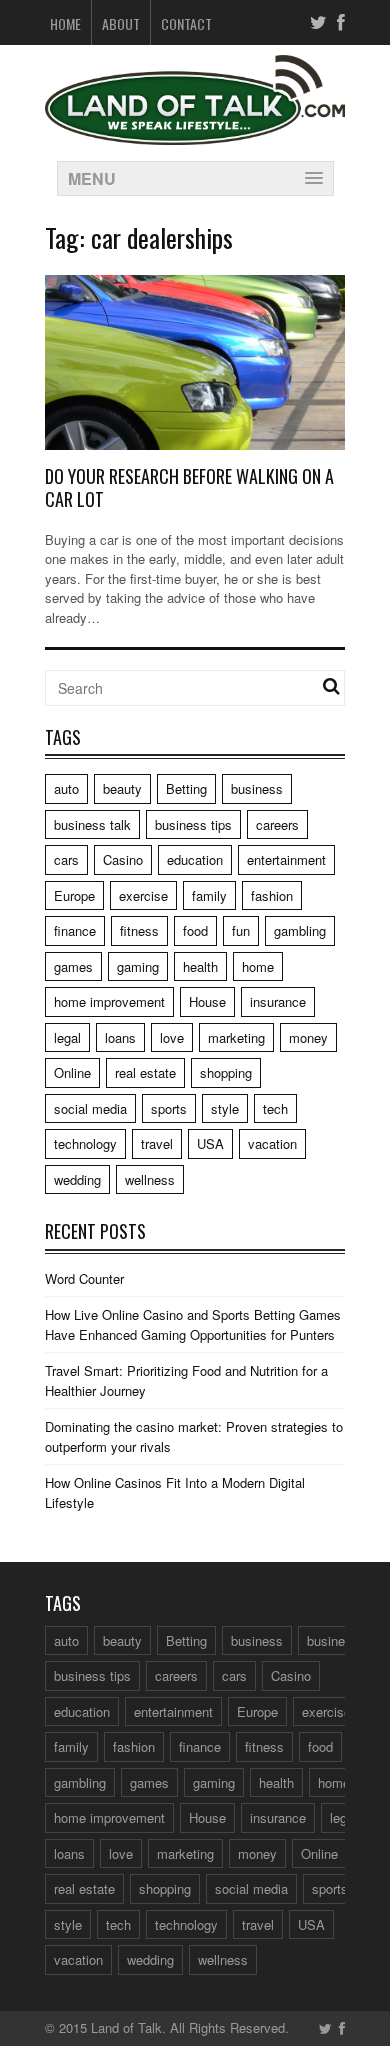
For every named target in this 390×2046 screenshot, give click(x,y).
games (73, 966)
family (209, 895)
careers (277, 824)
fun (241, 930)
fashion (272, 895)
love (172, 1037)
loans (120, 1037)
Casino (123, 859)
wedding (77, 1179)
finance (75, 930)
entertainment (286, 859)
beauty (122, 788)
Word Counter (84, 1278)
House (207, 1001)
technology (85, 1143)
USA (210, 1143)
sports (169, 1108)
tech (275, 1108)
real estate (145, 1072)
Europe (74, 895)
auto (66, 788)
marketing (236, 1037)
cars (66, 859)
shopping (226, 1072)
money (308, 1037)
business (257, 788)
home (258, 966)
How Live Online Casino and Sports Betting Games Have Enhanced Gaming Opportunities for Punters (193, 1324)
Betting (186, 788)
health (200, 966)
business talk (92, 824)
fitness (139, 930)
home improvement (109, 1001)
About (121, 23)
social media (90, 1108)
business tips (193, 824)
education (195, 859)
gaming (138, 966)
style (225, 1108)
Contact (186, 23)
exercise (143, 895)
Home (65, 23)
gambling (300, 930)
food (195, 930)
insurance (278, 1001)
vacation (272, 1143)
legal (67, 1037)
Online (72, 1072)
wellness (150, 1179)
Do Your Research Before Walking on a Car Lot (189, 487)
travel (157, 1143)
